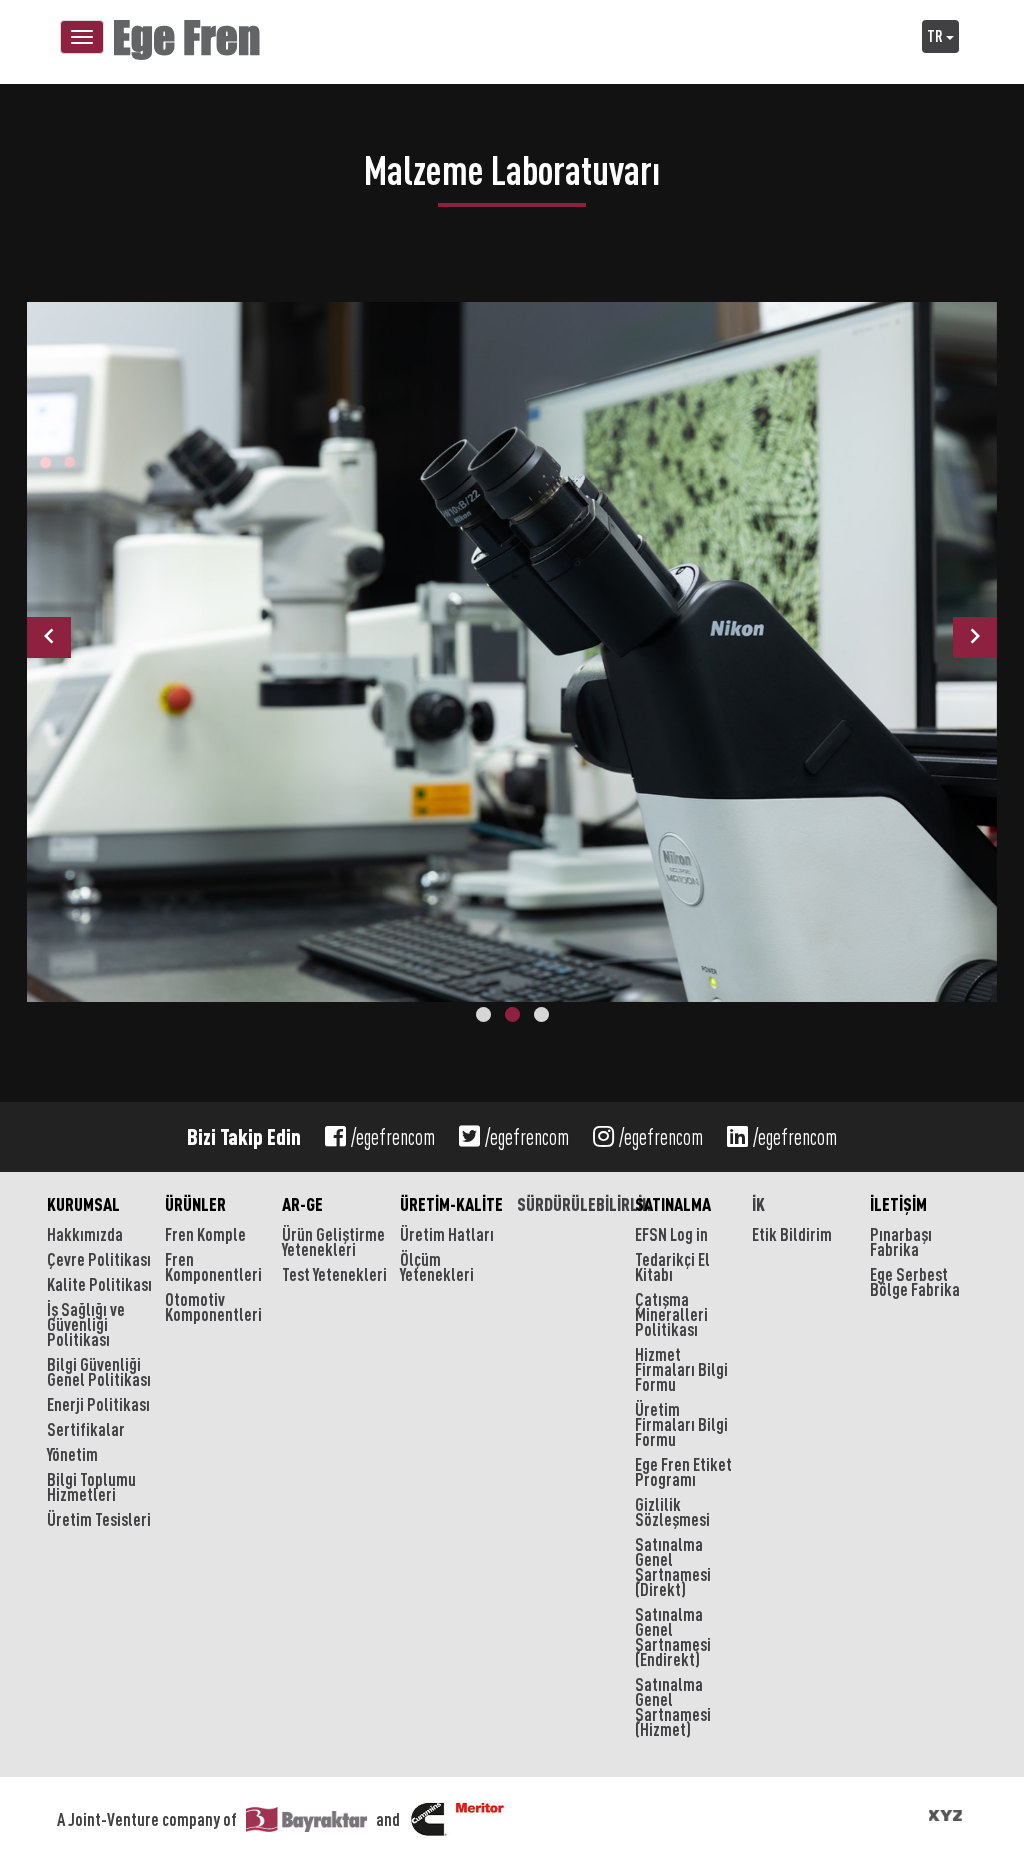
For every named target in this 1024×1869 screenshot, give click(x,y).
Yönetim (72, 1454)
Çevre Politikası (99, 1259)
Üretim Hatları (447, 1234)
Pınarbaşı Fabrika (901, 1241)
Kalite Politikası (99, 1284)
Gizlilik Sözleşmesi (672, 1511)
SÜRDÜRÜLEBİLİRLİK (571, 1204)
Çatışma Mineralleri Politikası (671, 1314)
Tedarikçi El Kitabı (672, 1266)
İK (758, 1204)
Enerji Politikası (98, 1404)
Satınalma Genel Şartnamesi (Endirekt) (673, 1636)
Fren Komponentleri (213, 1266)
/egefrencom (393, 1137)
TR (936, 36)
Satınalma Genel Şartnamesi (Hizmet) (673, 1706)
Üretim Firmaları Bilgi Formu (681, 1424)
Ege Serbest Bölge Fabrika (915, 1281)
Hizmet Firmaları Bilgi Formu (681, 1369)
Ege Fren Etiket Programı (683, 1471)
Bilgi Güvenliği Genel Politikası (99, 1371)
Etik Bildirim (792, 1234)
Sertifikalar (86, 1429)
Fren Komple (205, 1234)
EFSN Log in (671, 1234)
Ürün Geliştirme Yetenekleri (333, 1241)
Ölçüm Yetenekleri (437, 1266)
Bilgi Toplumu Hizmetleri (91, 1486)
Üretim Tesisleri (99, 1519)
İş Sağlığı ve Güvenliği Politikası (86, 1324)
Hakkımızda (85, 1234)
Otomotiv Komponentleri (213, 1306)
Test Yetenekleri (334, 1274)
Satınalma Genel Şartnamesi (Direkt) (673, 1566)
